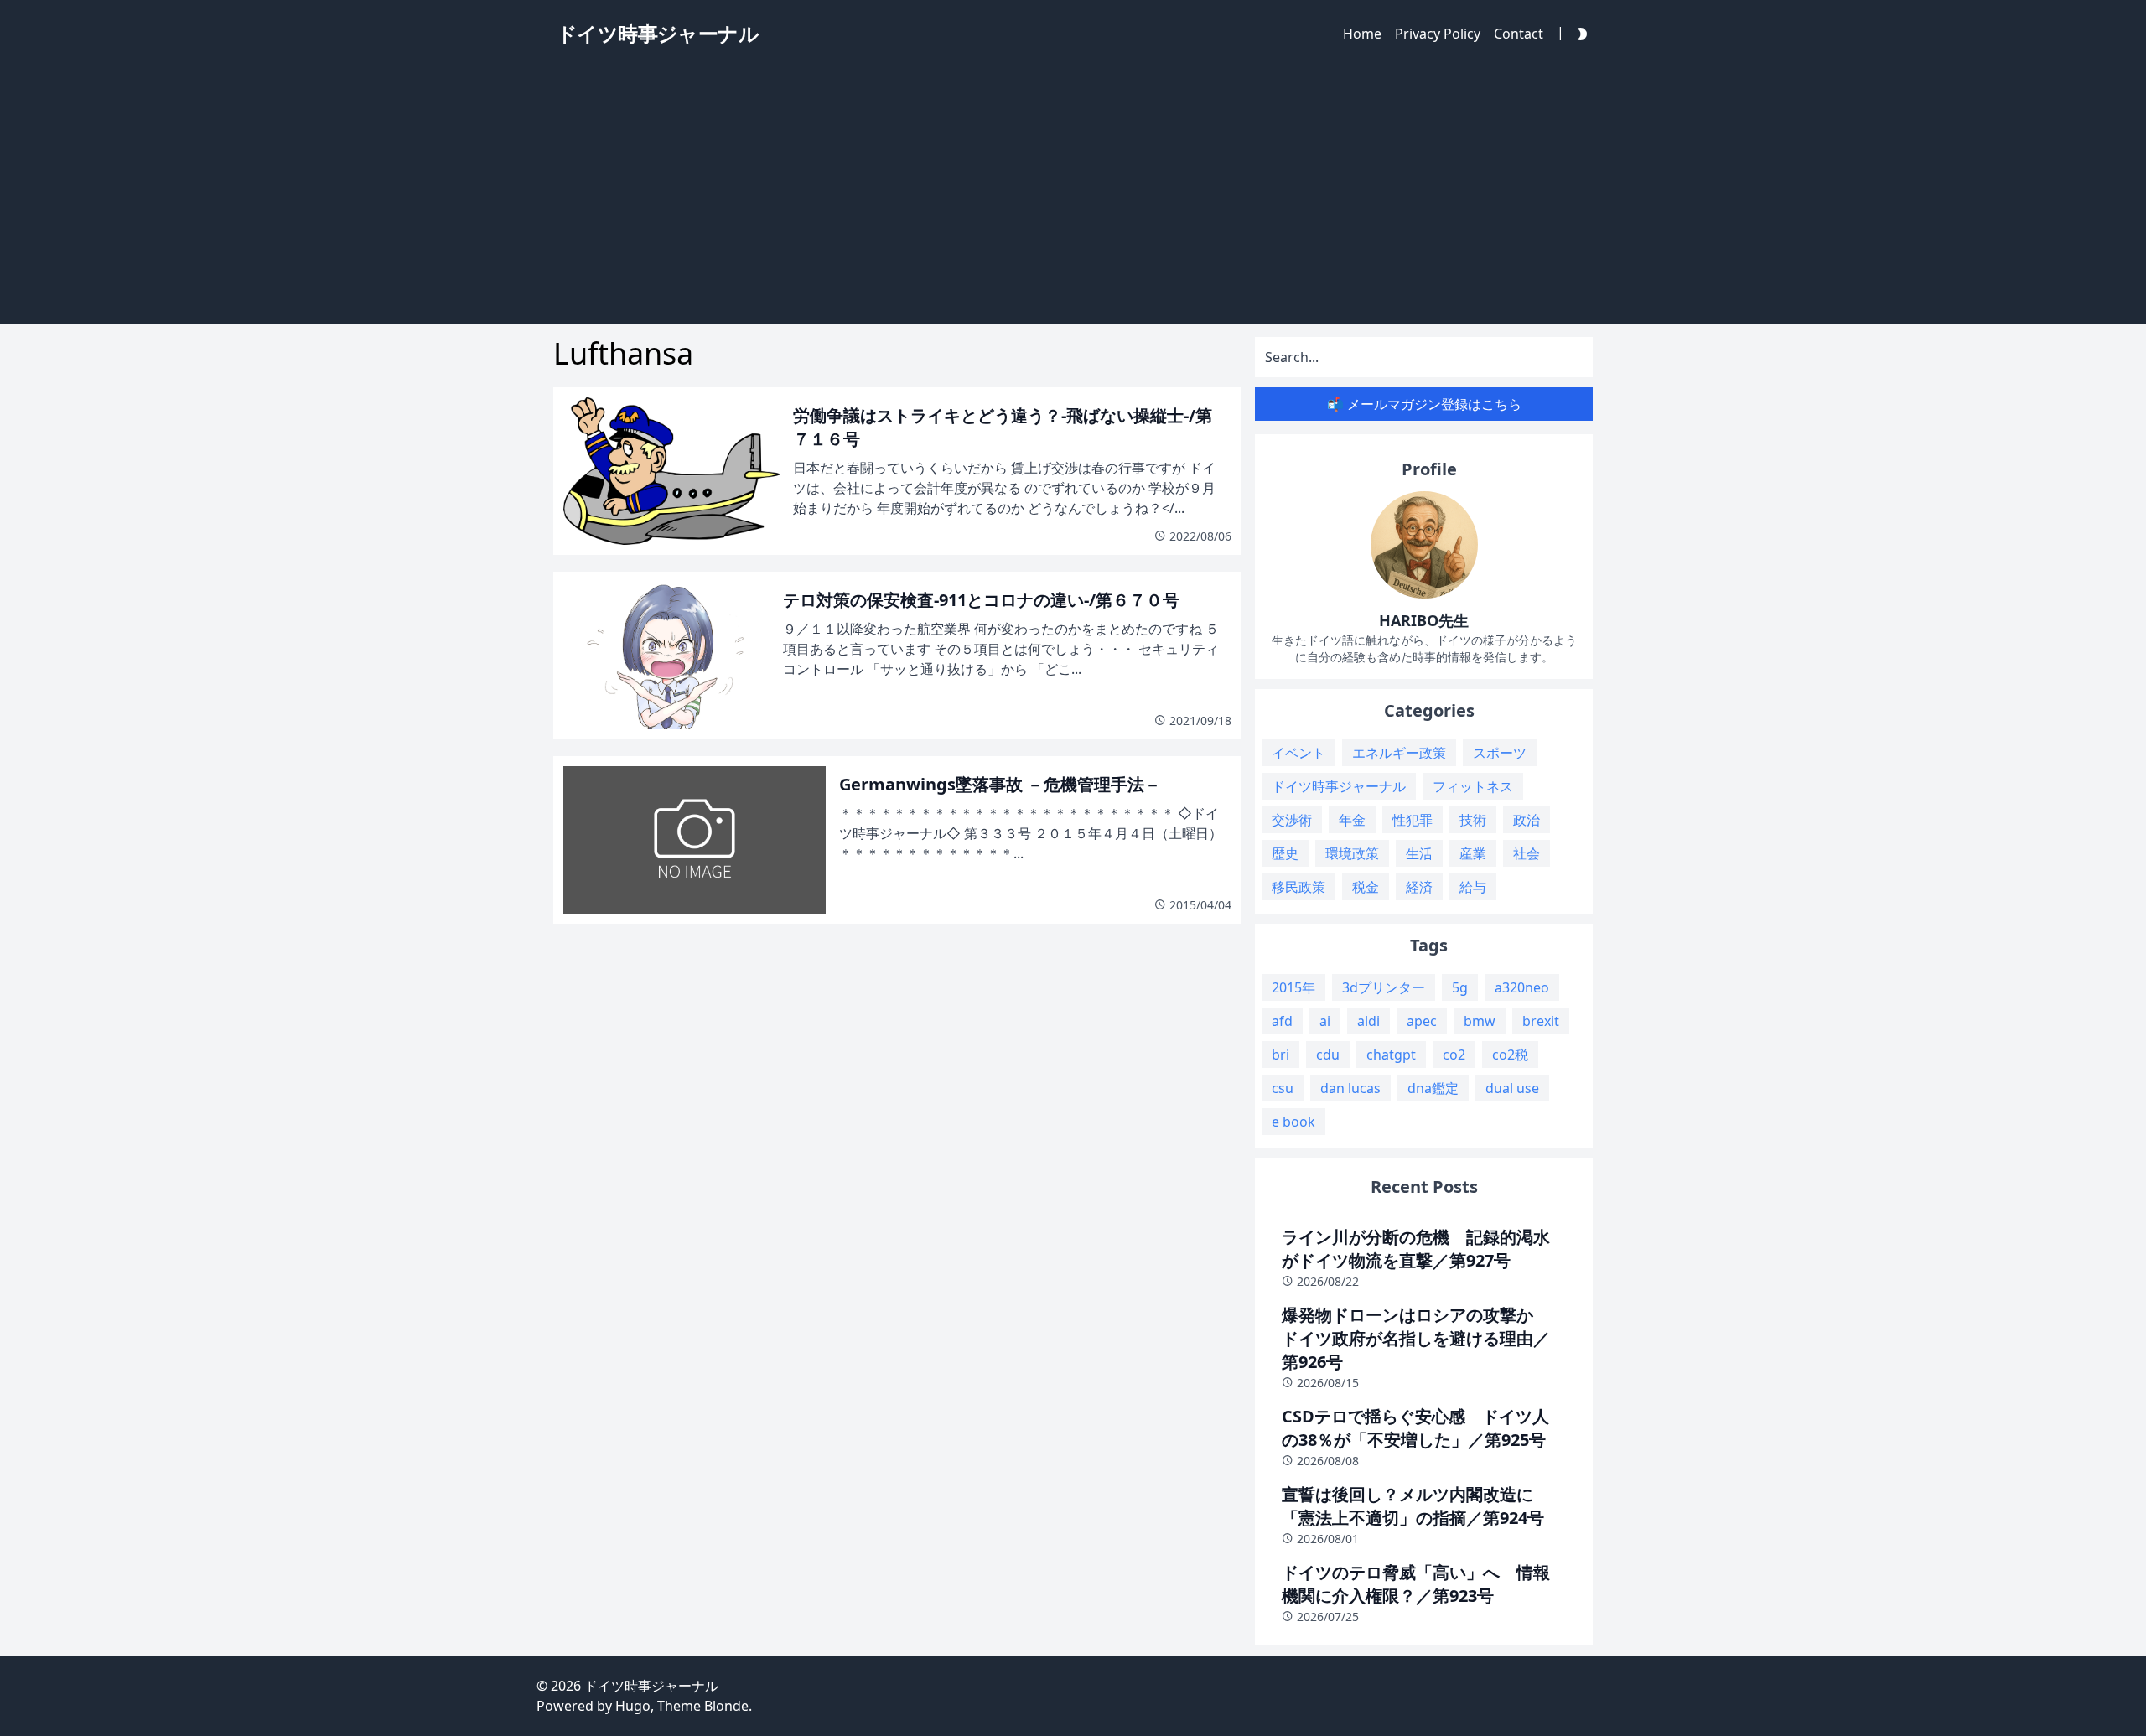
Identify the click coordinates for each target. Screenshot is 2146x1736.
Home (1362, 34)
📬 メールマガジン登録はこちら (1424, 404)
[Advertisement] (1073, 198)
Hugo (633, 1706)
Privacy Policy (1438, 34)
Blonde (726, 1706)
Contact (1519, 34)
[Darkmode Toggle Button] (1578, 33)
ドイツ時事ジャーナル (651, 1686)
